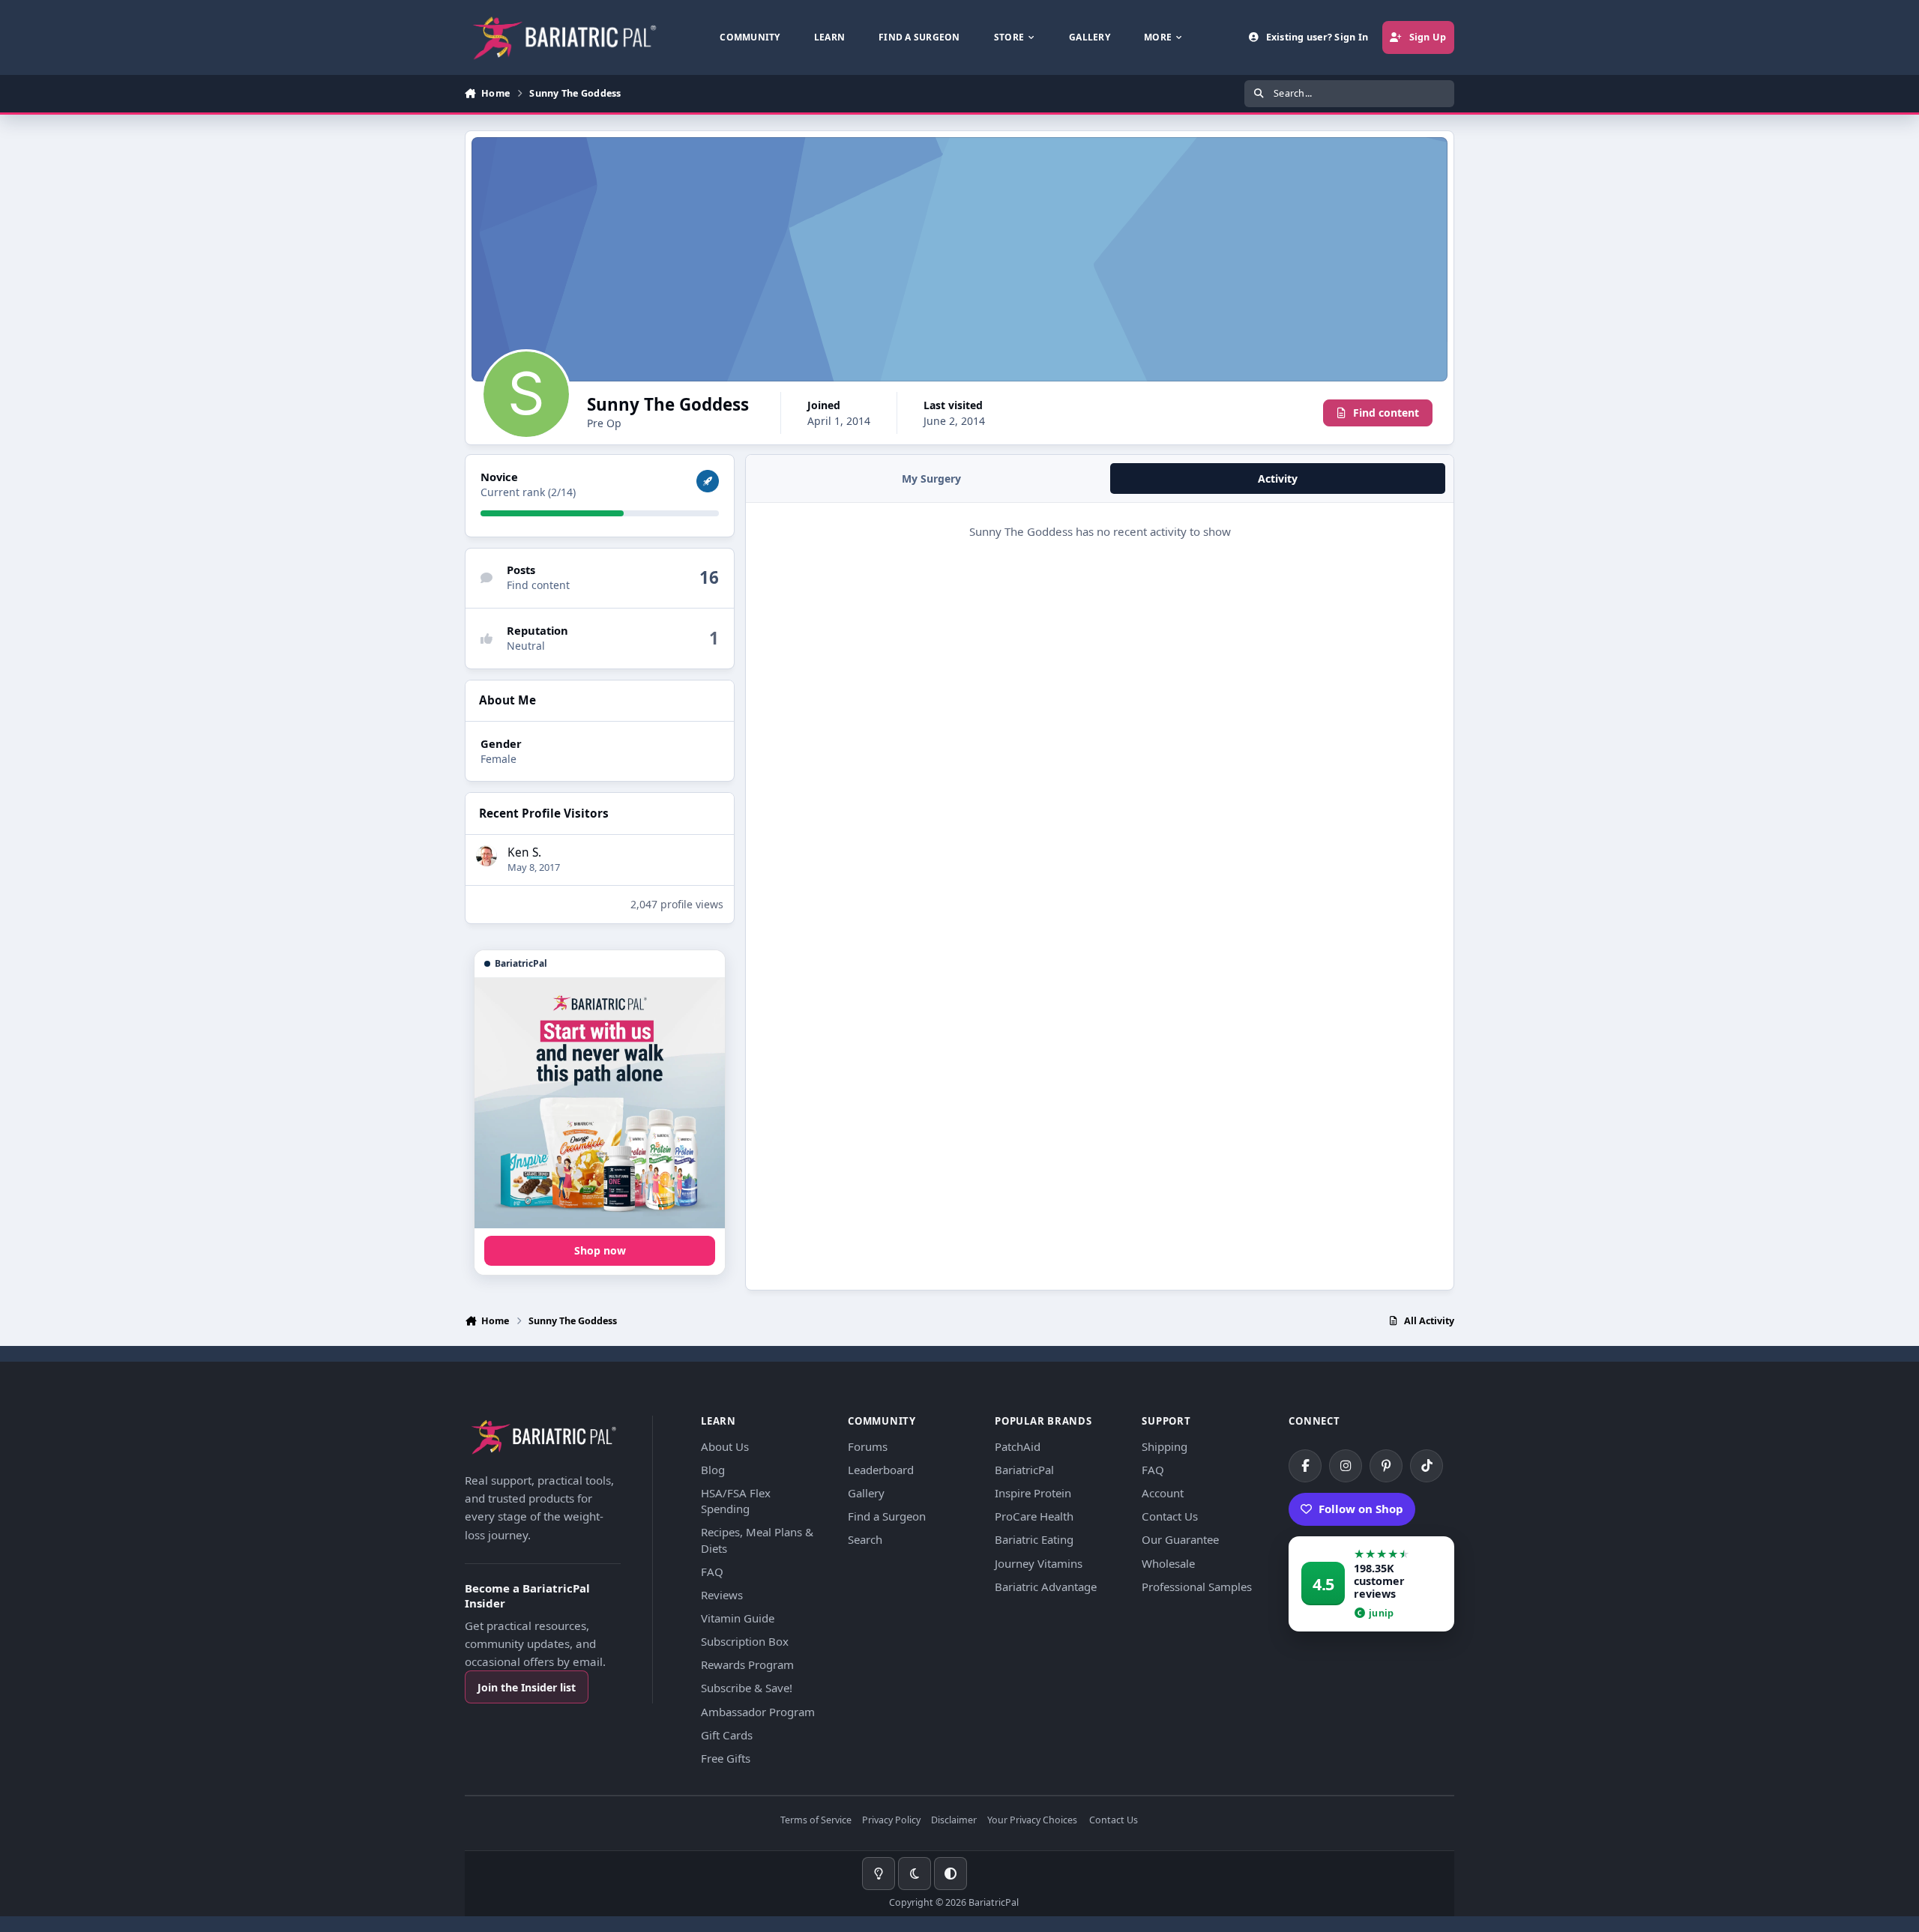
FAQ (712, 1572)
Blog (713, 1470)
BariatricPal (1024, 1470)
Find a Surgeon (887, 1516)
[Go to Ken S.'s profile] (486, 856)
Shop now (600, 1250)
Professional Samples (1197, 1587)
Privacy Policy (891, 1821)
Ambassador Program (758, 1712)
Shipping (1165, 1446)
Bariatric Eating (1034, 1539)
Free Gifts (726, 1758)
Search (865, 1539)
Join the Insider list (527, 1687)
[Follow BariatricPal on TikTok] (1427, 1466)
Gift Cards (727, 1735)
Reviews (722, 1595)
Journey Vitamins (1039, 1563)
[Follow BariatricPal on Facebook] (1305, 1466)
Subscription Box (745, 1641)
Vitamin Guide (738, 1618)
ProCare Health (1034, 1516)
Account (1163, 1493)
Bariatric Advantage (1046, 1587)
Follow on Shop (1361, 1509)
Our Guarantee (1180, 1539)
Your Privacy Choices (1032, 1821)
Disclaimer (954, 1821)
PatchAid (1018, 1446)
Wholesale (1168, 1563)
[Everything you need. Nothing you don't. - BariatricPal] (600, 1103)
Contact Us (1170, 1516)
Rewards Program (747, 1664)
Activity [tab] (1278, 479)
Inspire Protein (1033, 1493)
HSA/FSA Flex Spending (736, 1501)
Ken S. (524, 852)
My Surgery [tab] (931, 479)
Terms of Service (816, 1821)
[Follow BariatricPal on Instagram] (1346, 1466)
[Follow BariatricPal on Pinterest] (1386, 1466)
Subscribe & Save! (747, 1688)
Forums (868, 1446)
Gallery (866, 1493)
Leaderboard (881, 1470)
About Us (725, 1446)
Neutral (526, 646)
